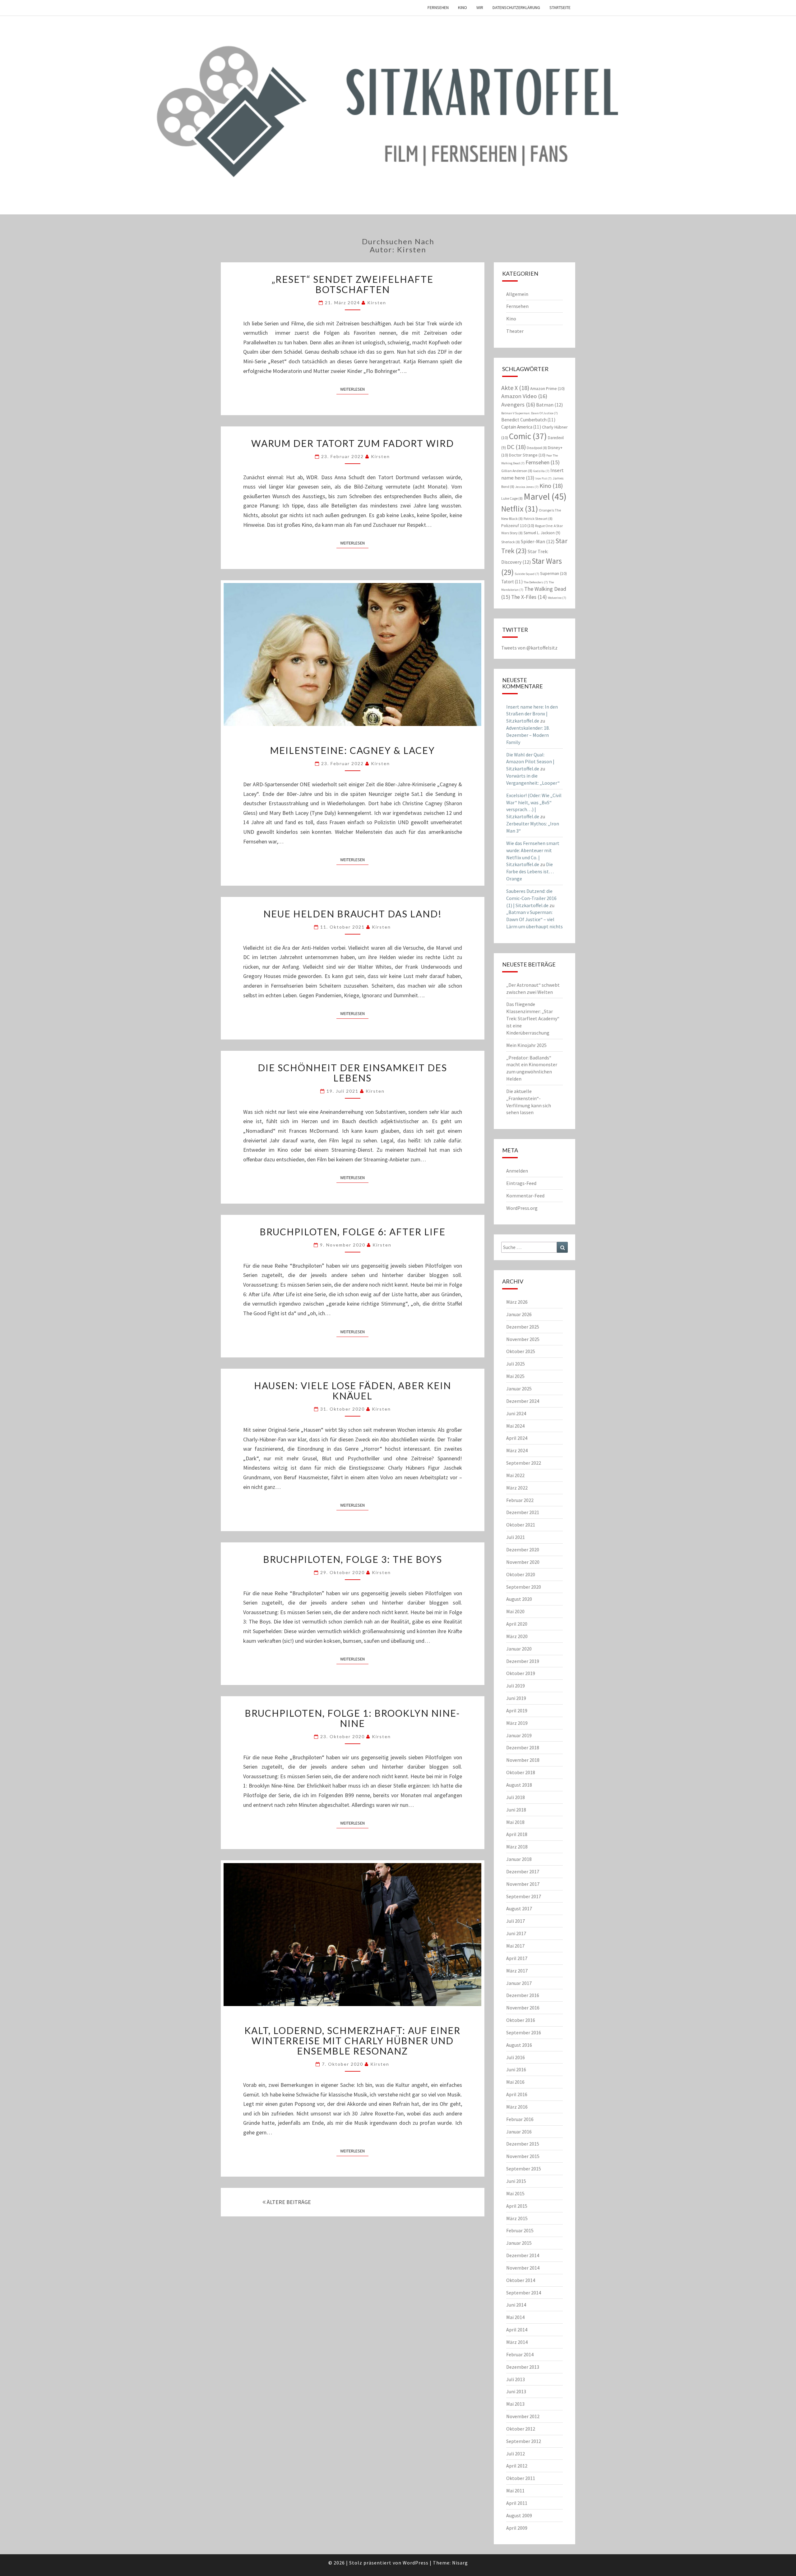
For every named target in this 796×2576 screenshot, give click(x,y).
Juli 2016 (516, 2057)
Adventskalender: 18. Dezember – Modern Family (528, 735)
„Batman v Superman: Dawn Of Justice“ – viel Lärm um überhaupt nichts (535, 919)
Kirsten (377, 303)
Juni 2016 (516, 2069)
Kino (463, 7)
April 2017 (517, 1958)
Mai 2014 (515, 2317)
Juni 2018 (516, 1810)
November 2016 (523, 2008)
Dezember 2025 (523, 1327)
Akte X (515, 388)
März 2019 (517, 1723)
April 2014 (517, 2330)
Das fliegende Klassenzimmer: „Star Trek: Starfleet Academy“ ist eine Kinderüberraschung (533, 1018)
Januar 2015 (519, 2243)
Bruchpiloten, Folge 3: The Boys (353, 1559)
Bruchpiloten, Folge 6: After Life (353, 1232)
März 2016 (517, 2107)
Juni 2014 (516, 2305)
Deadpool (537, 448)
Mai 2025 (515, 1376)
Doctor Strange (527, 455)
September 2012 (524, 2441)
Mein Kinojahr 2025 (526, 1045)
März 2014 (517, 2342)
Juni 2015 (516, 2181)
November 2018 (523, 1760)
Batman (549, 405)
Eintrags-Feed (521, 1183)
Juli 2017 (516, 1921)
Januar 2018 (519, 1859)
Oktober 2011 (521, 2478)
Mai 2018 (515, 1822)
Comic (528, 436)
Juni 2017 (516, 1933)
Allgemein (517, 294)
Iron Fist (544, 478)
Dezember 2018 (523, 1747)
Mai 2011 (515, 2491)
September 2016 (524, 2032)
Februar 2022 (520, 1500)
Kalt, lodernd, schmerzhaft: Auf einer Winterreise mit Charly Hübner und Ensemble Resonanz (352, 2041)
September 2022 (524, 1463)
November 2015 (523, 2156)
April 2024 (517, 1438)
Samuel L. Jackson (542, 533)
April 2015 (517, 2206)
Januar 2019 (519, 1735)
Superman (553, 573)
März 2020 (517, 1636)
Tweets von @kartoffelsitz (529, 648)
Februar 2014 (520, 2354)
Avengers (518, 404)
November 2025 (523, 1339)
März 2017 (517, 1971)
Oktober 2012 (521, 2429)
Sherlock (511, 542)
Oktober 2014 (521, 2280)
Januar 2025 (519, 1389)
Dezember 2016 (523, 1995)
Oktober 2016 (521, 2020)
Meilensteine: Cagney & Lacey (352, 750)
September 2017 (524, 1896)
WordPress (416, 2563)
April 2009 (517, 2528)
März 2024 (517, 1450)
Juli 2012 (516, 2454)
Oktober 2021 (521, 1525)
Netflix (520, 509)
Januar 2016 (519, 2132)
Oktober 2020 (521, 1574)
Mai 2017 (515, 1946)
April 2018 (517, 1834)
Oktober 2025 (521, 1351)
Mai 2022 (515, 1475)
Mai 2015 (515, 2193)
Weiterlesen (354, 389)
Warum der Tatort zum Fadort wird (353, 443)
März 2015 (517, 2218)
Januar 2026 (519, 1314)
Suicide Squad (527, 574)
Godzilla (541, 471)
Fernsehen (438, 7)
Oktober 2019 (521, 1673)
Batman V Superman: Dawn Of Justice (530, 413)
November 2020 (523, 1562)
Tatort (512, 582)
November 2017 (523, 1884)
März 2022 (517, 1488)
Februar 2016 (520, 2119)
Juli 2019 (516, 1686)
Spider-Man (538, 541)
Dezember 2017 (523, 1871)
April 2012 (517, 2466)
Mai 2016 (515, 2082)
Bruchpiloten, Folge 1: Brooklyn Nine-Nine (352, 1718)
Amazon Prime (547, 388)
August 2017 (519, 1908)
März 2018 (517, 1847)
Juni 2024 (516, 1413)
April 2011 (517, 2503)
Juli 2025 (516, 1364)
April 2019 (517, 1710)
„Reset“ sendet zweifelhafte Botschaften (352, 284)
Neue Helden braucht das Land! (353, 914)
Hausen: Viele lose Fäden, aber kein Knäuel (353, 1391)
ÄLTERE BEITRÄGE (288, 2202)
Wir (480, 7)
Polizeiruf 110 (518, 526)
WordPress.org (522, 1208)
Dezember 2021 (523, 1512)
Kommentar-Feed (525, 1196)
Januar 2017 (519, 1983)
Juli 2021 (516, 1537)
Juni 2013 (516, 2391)
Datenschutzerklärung (516, 7)
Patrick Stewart (538, 519)
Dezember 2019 (523, 1661)
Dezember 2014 (523, 2255)
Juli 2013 (516, 2379)
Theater (515, 331)
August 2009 (519, 2515)
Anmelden (517, 1171)
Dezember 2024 (523, 1401)
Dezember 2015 (523, 2144)
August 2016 (519, 2045)
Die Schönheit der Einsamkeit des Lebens (352, 1073)
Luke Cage (512, 498)
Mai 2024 (515, 1426)
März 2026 (517, 1302)
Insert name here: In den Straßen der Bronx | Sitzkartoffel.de (532, 714)
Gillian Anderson (517, 471)
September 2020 (524, 1587)
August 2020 (519, 1599)
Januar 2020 (519, 1649)
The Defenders (536, 582)
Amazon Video (524, 396)
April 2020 (517, 1624)
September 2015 (524, 2169)
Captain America (521, 427)
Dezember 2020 (523, 1550)
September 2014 (524, 2293)
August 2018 (519, 1785)
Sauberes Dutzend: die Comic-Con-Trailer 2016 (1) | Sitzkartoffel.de (531, 898)
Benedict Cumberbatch (528, 420)
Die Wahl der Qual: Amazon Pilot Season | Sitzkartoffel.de (530, 762)
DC (516, 447)
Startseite (560, 7)
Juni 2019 (516, 1698)
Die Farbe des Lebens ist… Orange (530, 871)
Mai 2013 (515, 2404)
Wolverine (557, 598)
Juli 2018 (516, 1797)
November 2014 (523, 2268)
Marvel (545, 496)
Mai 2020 (515, 1611)
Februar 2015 (520, 2230)
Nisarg (460, 2563)
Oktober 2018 (521, 1772)
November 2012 (523, 2416)
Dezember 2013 (523, 2367)
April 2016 (517, 2094)
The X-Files (529, 597)
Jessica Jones (527, 487)
